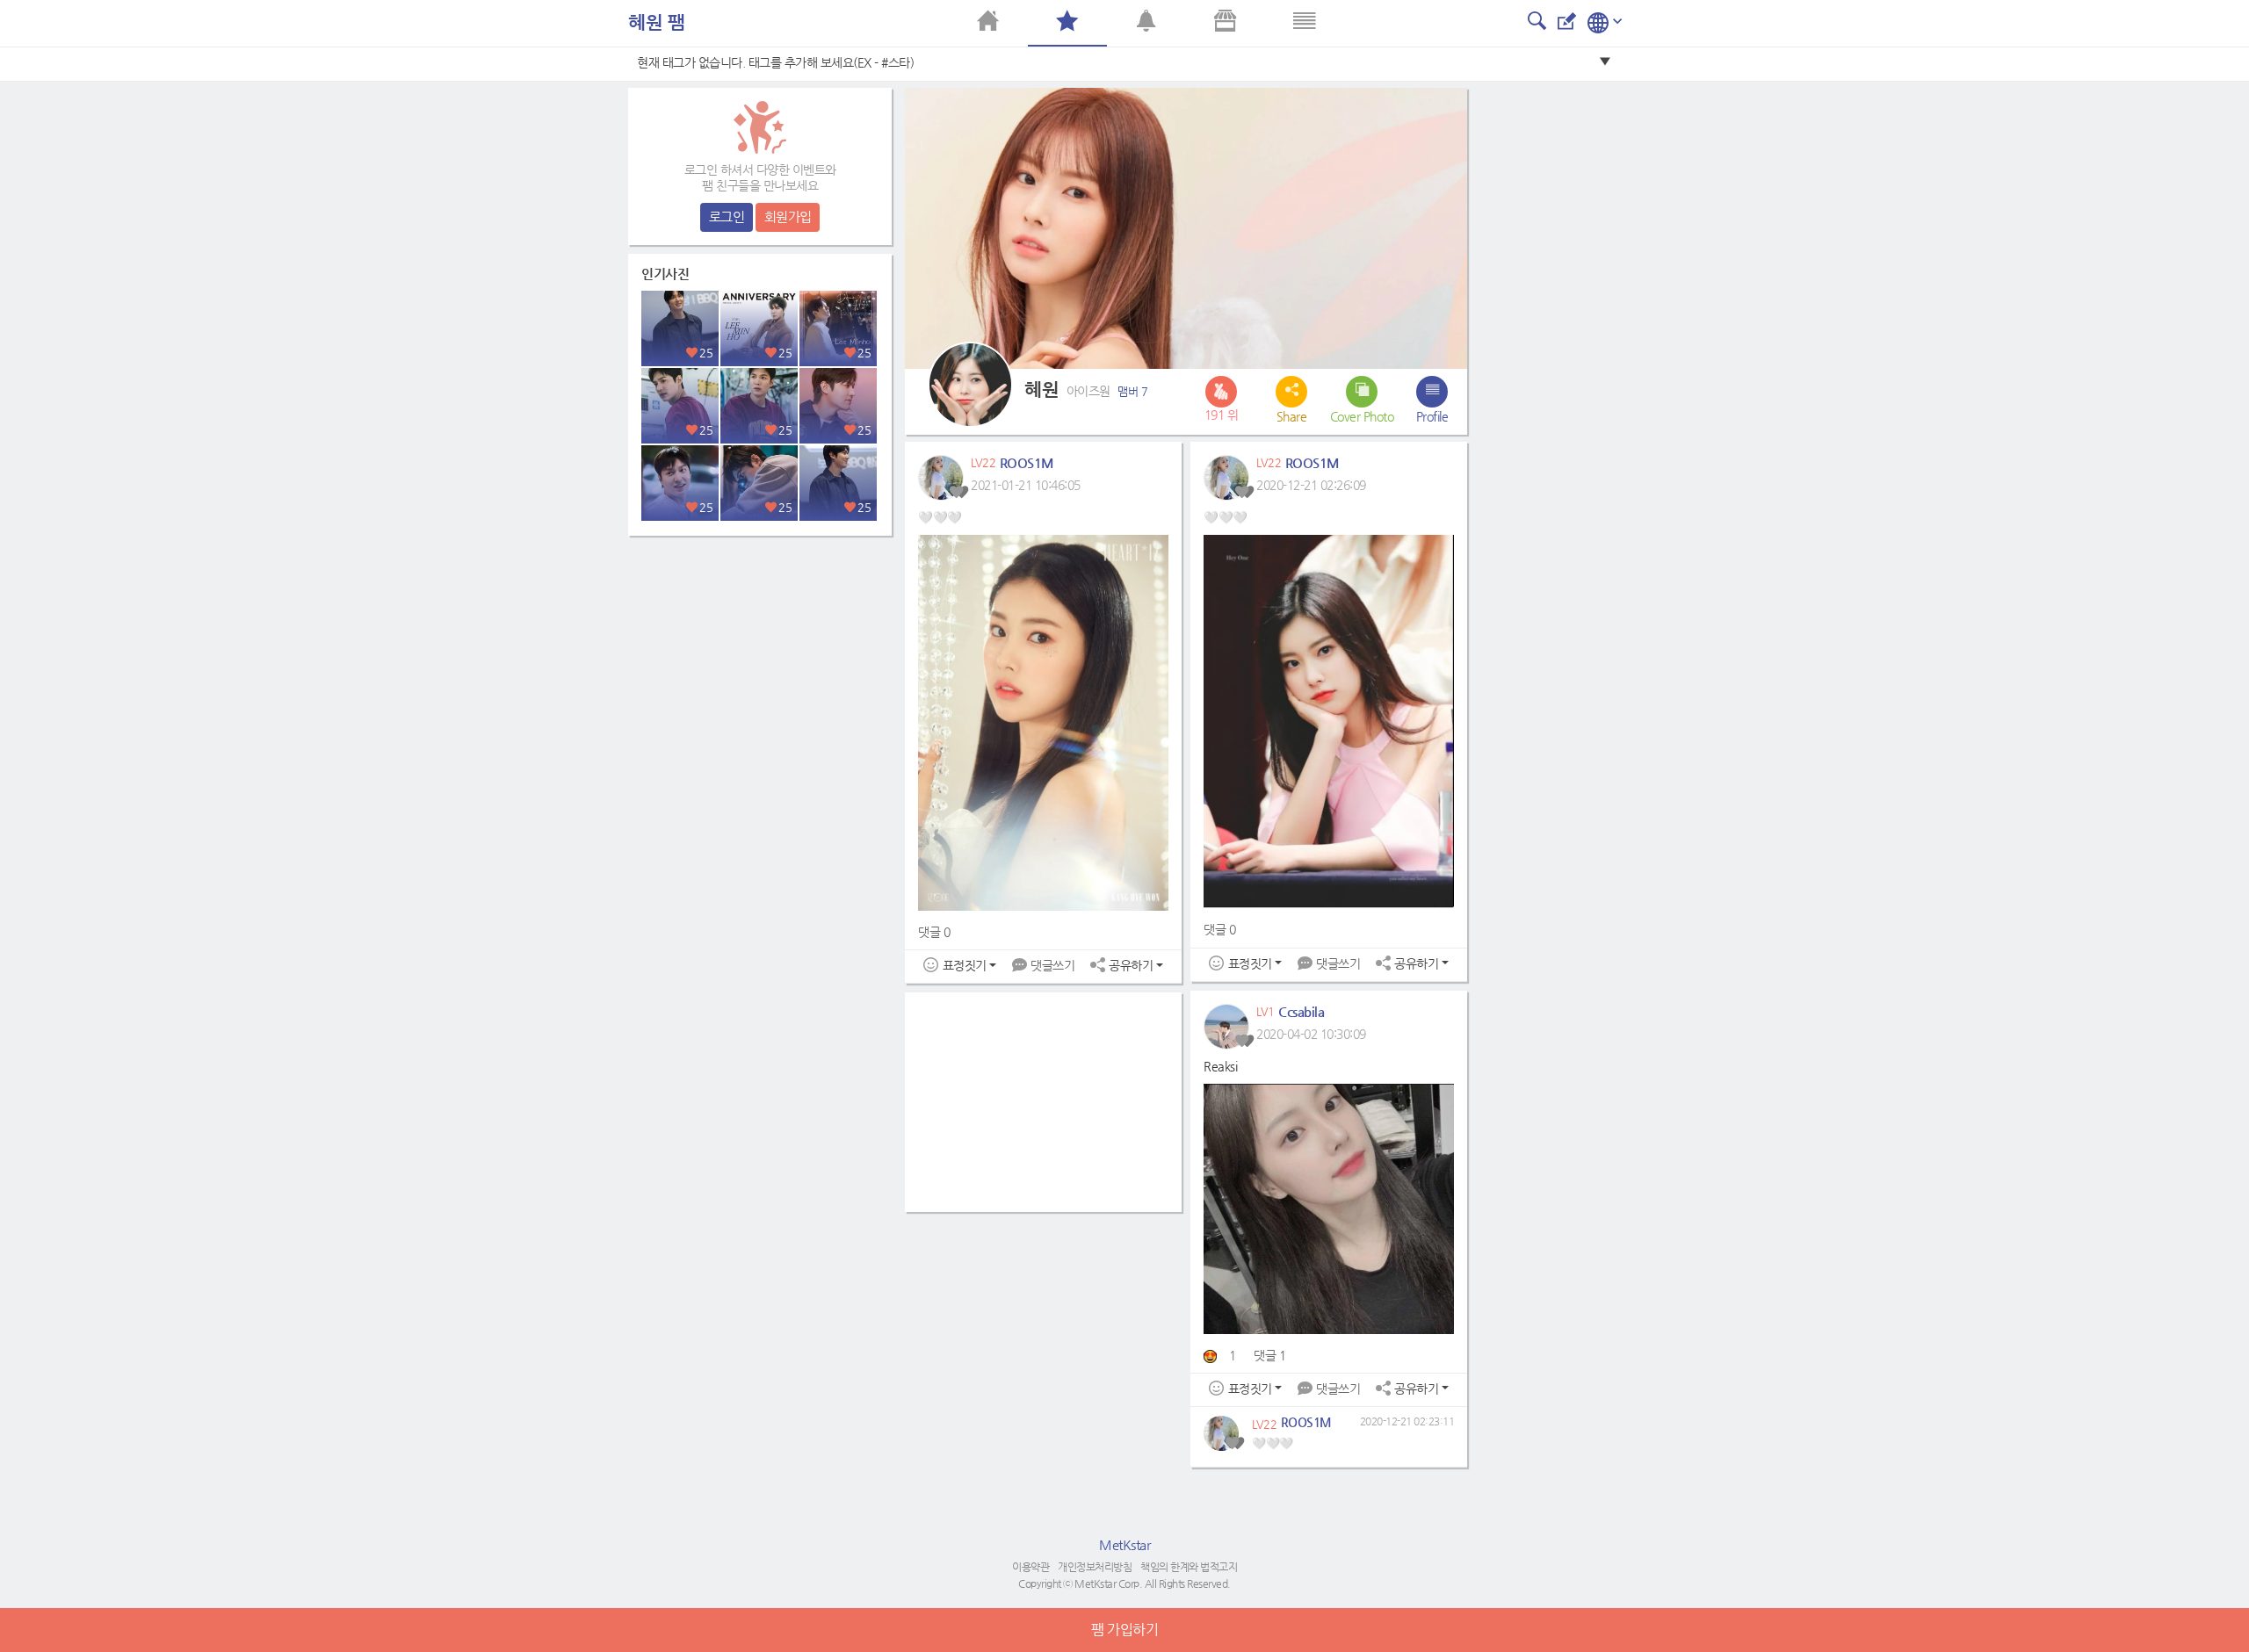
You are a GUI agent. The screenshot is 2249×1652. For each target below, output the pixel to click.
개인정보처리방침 (1095, 1567)
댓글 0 (934, 932)
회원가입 (788, 216)
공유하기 (1131, 966)
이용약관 (1030, 1567)
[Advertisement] (760, 654)
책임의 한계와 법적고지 (1189, 1567)
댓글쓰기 (1052, 965)
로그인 (727, 216)
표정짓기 (965, 966)
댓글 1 (1269, 1355)
